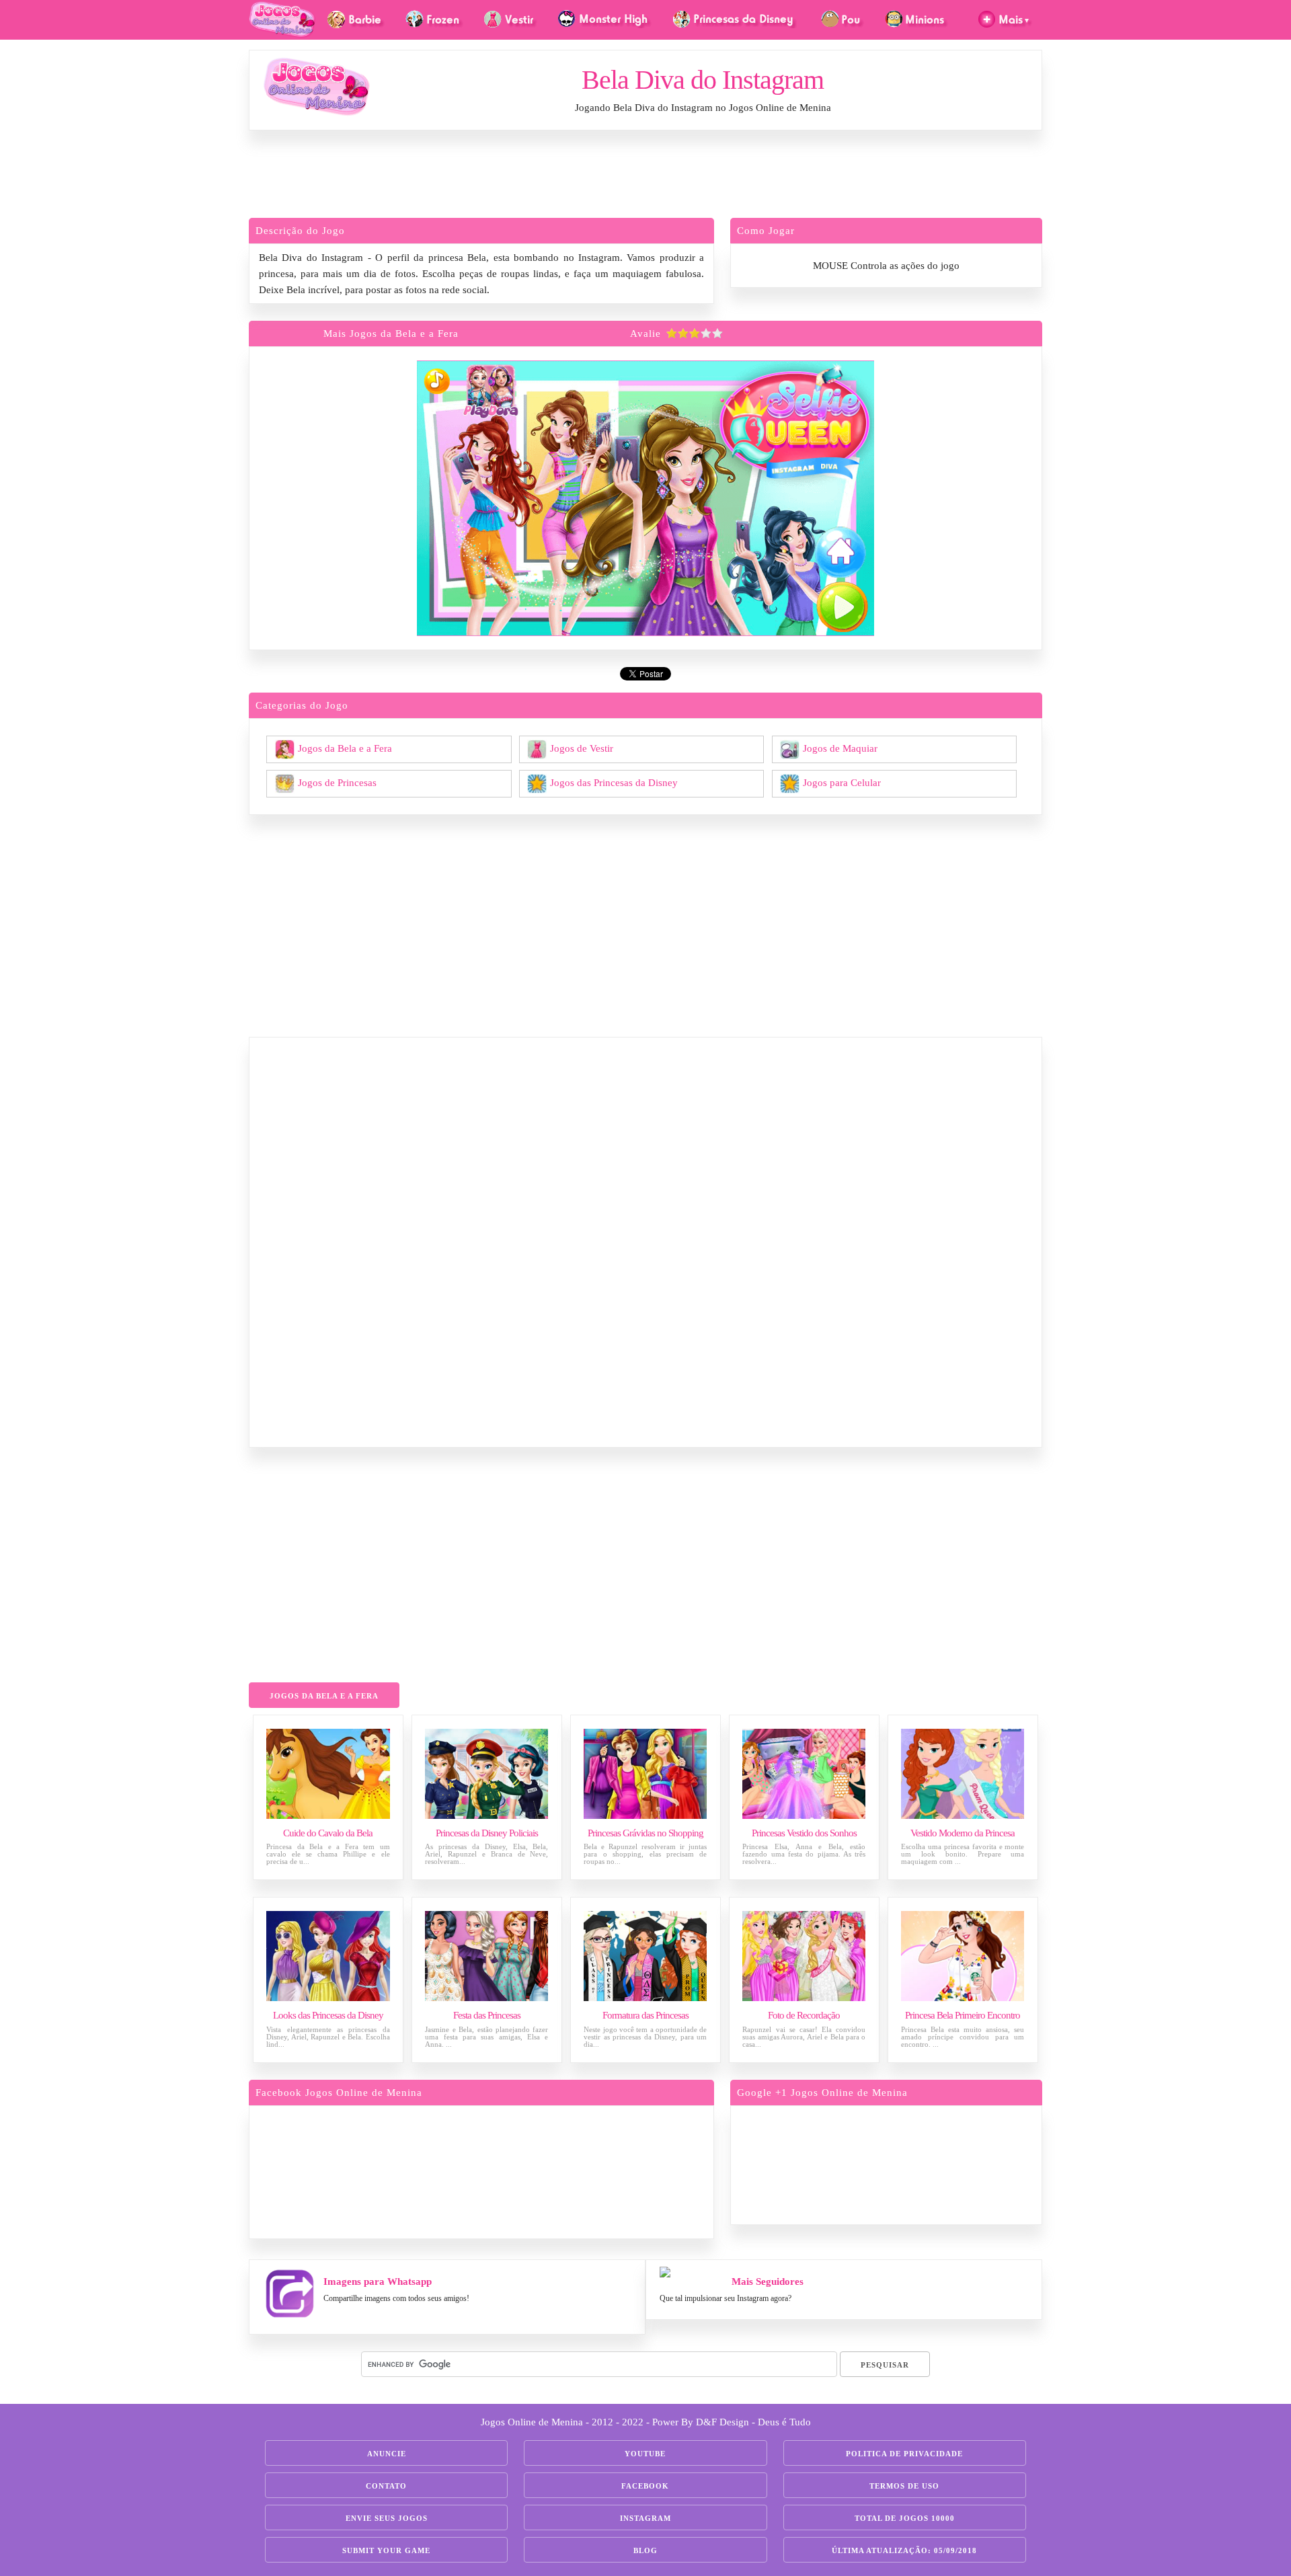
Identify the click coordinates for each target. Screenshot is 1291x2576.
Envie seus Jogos (387, 2518)
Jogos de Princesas (337, 782)
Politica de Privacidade (904, 2454)
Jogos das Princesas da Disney (614, 782)
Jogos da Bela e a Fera (345, 748)
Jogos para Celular (842, 782)
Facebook (645, 2486)
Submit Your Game (386, 2550)
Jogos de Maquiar (840, 748)
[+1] (938, 2163)
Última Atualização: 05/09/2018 (904, 2550)
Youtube (645, 2454)
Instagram (645, 2518)
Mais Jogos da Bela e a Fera (391, 334)
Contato (386, 2486)
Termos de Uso (904, 2486)
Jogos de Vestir (582, 748)
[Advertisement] (645, 178)
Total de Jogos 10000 (905, 2518)
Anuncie (387, 2454)
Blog (645, 2550)
